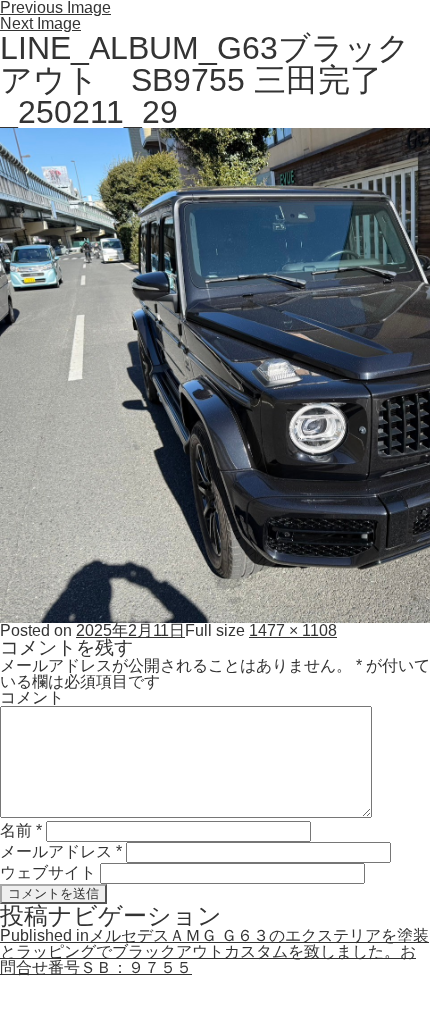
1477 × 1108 (293, 630)
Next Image (40, 23)
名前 (21, 830)
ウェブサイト (48, 872)
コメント (32, 697)
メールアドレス (61, 851)
